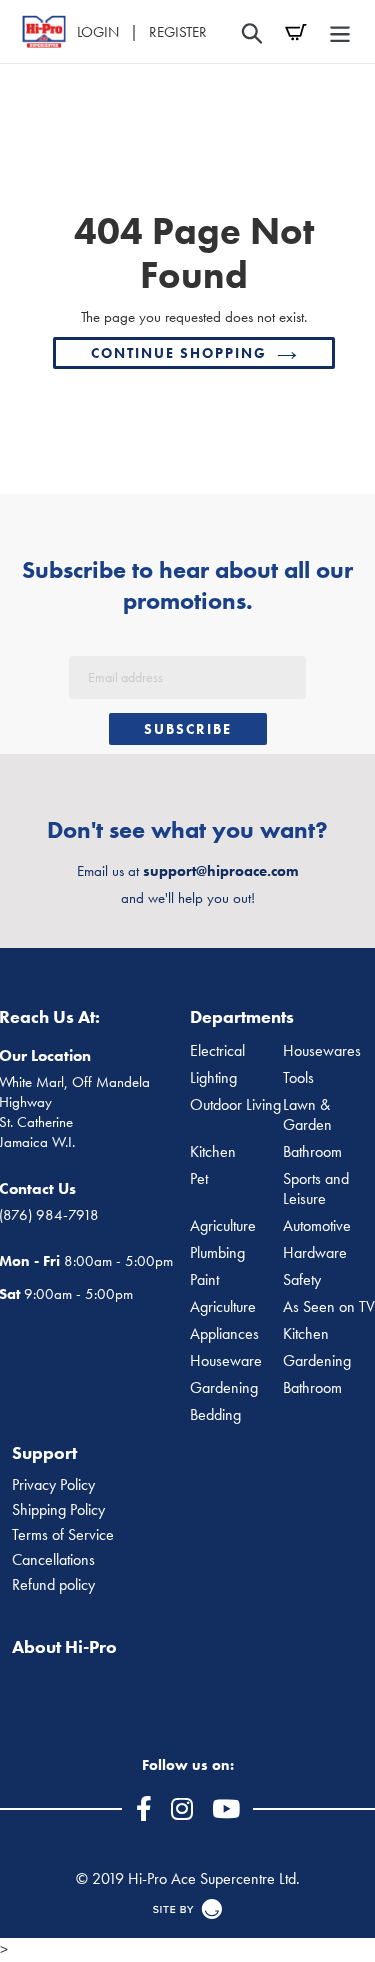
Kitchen (213, 1152)
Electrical (217, 1051)
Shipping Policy (58, 1510)
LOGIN (98, 32)
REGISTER (178, 32)
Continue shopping (179, 353)
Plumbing (217, 1253)
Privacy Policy (53, 1485)
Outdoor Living (235, 1105)
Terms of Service (63, 1535)
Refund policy (53, 1585)
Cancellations (53, 1560)
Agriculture (223, 1226)
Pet (199, 1179)
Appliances (224, 1334)
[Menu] (340, 31)
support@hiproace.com (221, 871)
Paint (204, 1280)
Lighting (213, 1078)
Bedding (215, 1415)
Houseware (226, 1361)
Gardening (224, 1388)
